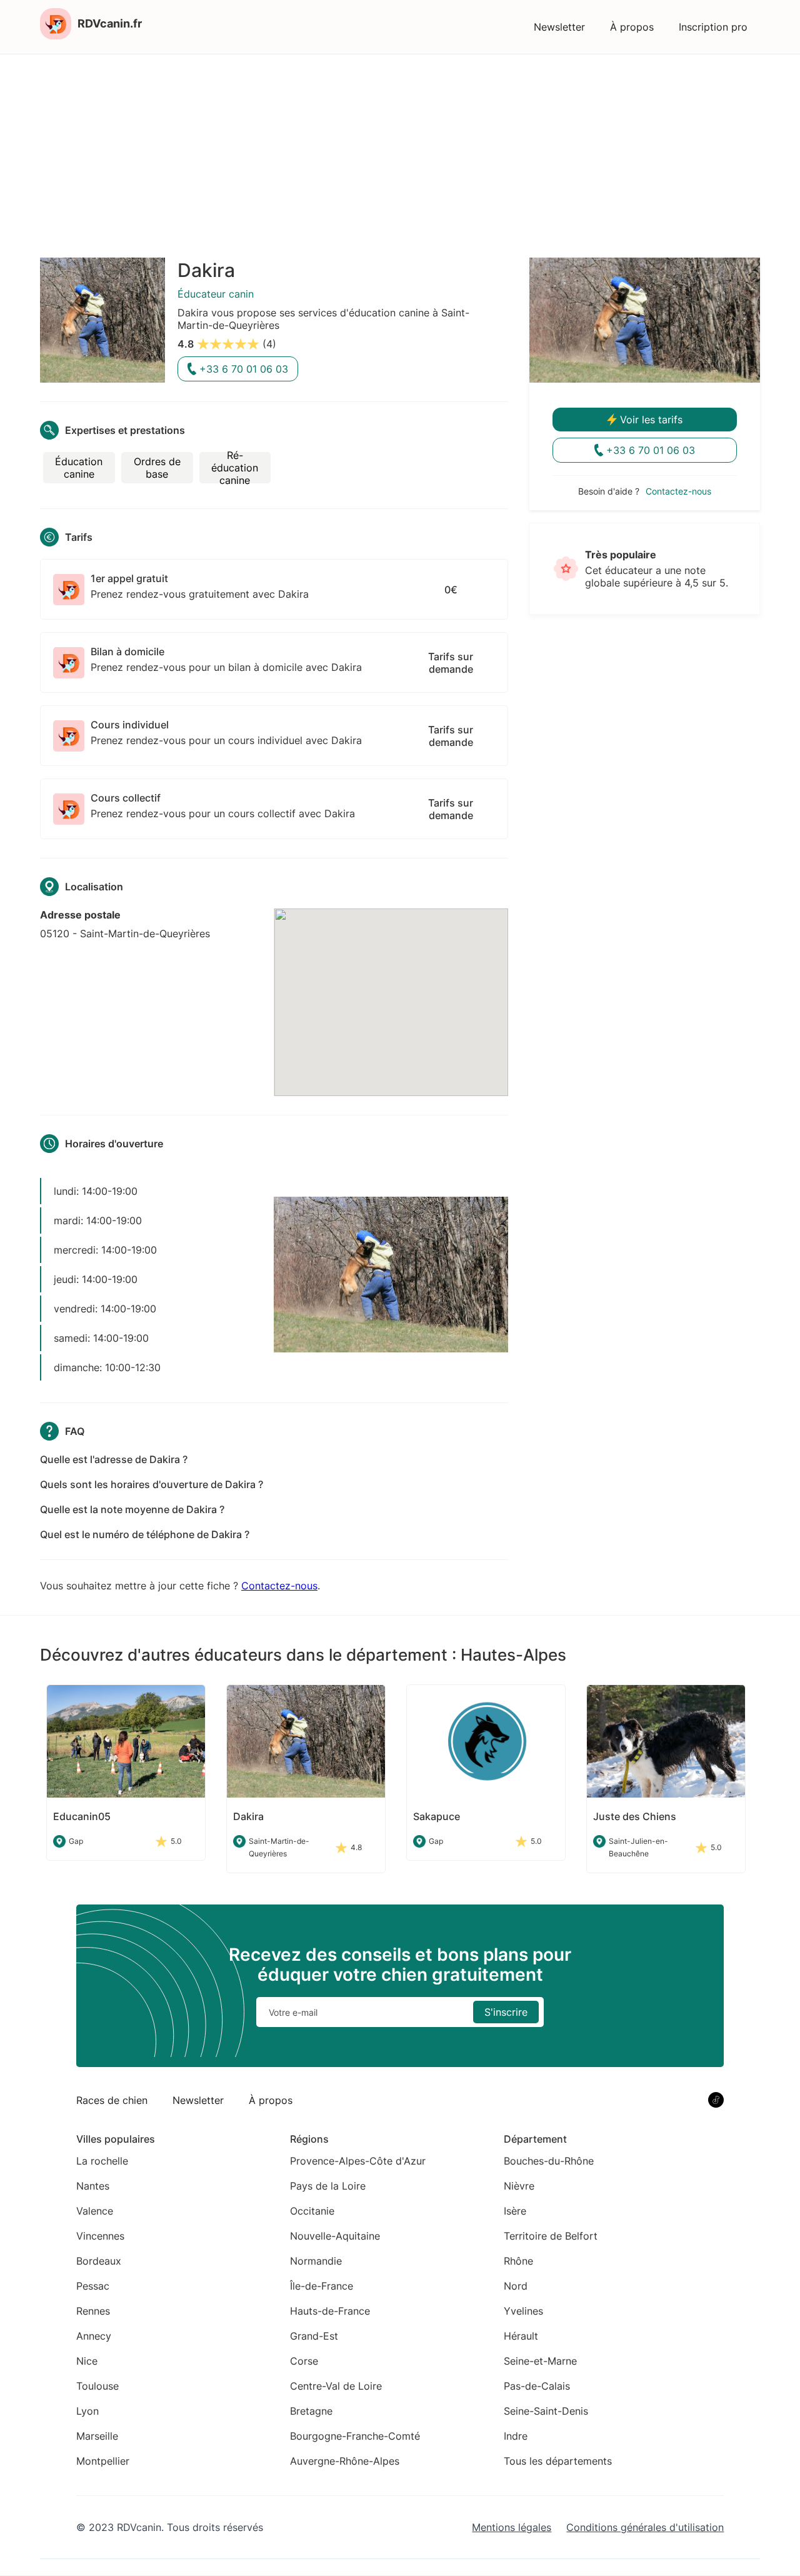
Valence (95, 2211)
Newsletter (559, 27)
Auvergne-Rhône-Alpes (345, 2461)
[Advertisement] (400, 148)
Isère (515, 2211)
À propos (632, 27)
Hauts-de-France (330, 2311)
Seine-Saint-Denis (546, 2411)
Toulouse (97, 2386)
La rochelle (102, 2161)
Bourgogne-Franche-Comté (355, 2436)
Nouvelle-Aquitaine (335, 2236)
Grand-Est (314, 2336)
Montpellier (103, 2461)
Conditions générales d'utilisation (645, 2527)
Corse (304, 2361)
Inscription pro (713, 27)
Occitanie (312, 2211)
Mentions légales (512, 2527)
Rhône (518, 2261)
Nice (87, 2361)
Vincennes (100, 2236)
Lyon (87, 2411)
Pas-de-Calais (537, 2386)
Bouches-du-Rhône (549, 2161)
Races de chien (112, 2100)
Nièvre (519, 2186)
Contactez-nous (279, 1586)
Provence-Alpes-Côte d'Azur (358, 2161)
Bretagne (311, 2411)
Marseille (97, 2436)
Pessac (93, 2286)
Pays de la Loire (328, 2186)
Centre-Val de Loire (336, 2386)
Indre (516, 2436)
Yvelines (523, 2311)
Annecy (94, 2336)
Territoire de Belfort (551, 2236)
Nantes (93, 2186)
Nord (516, 2286)
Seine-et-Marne (540, 2361)
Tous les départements (558, 2461)
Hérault (521, 2336)
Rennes (93, 2311)
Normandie (316, 2261)
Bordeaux (99, 2261)
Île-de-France (322, 2286)
